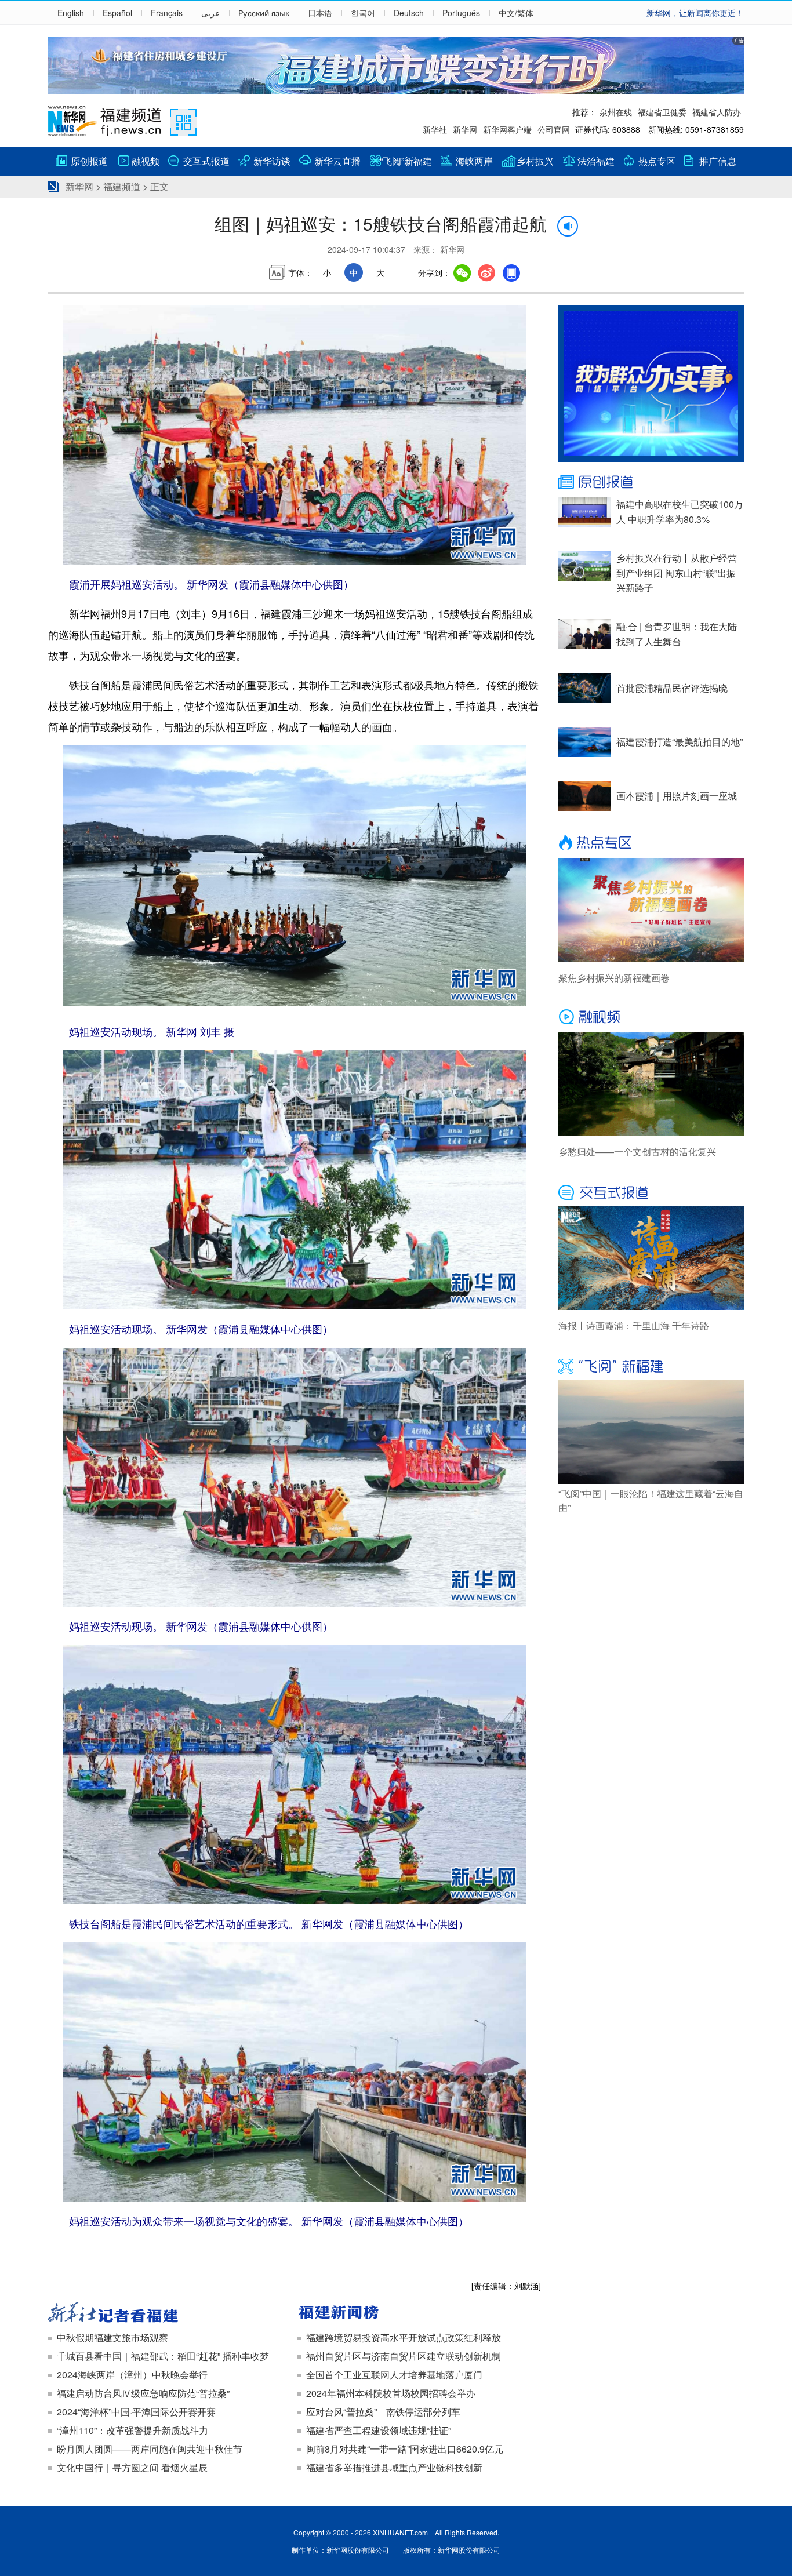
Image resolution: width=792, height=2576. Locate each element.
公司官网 (554, 129)
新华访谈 (272, 161)
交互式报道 (206, 161)
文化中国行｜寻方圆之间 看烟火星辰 (132, 2467)
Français (167, 13)
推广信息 (718, 161)
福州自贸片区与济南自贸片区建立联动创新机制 (404, 2356)
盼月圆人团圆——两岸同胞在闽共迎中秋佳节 (150, 2449)
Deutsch (409, 13)
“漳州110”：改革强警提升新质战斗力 (132, 2430)
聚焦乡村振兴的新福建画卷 (614, 978)
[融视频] (651, 1017)
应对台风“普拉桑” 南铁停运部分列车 (383, 2412)
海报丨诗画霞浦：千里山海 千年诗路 (634, 1325)
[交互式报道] (651, 1191)
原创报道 (89, 161)
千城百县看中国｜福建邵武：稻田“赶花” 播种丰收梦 (163, 2356)
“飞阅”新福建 (406, 161)
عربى (210, 13)
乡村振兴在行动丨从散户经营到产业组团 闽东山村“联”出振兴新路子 (677, 573)
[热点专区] (651, 843)
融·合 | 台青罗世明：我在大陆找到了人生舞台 (677, 634)
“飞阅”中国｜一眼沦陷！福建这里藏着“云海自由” (651, 1500)
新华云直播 (337, 161)
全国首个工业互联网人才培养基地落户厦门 (394, 2375)
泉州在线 (616, 112)
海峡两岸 (474, 161)
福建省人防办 (717, 112)
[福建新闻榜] (419, 2313)
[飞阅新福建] (651, 1365)
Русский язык (264, 13)
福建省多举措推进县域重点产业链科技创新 (394, 2467)
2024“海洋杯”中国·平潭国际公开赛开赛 (136, 2412)
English (71, 13)
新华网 (465, 129)
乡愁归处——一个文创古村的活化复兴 (637, 1151)
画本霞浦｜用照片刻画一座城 (677, 796)
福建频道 (122, 186)
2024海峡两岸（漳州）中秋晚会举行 (132, 2375)
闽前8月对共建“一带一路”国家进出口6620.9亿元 (405, 2449)
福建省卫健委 (662, 112)
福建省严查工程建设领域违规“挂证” (379, 2430)
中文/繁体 (516, 13)
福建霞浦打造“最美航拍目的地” (680, 742)
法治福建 (596, 161)
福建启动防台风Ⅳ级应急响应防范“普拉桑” (143, 2393)
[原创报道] (651, 482)
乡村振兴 (535, 161)
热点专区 (657, 161)
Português (461, 13)
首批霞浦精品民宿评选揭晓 (672, 688)
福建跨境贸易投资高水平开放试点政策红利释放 (404, 2337)
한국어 (363, 13)
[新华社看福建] (170, 2313)
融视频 (146, 161)
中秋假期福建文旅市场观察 (112, 2337)
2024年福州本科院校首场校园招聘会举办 (391, 2393)
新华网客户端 (507, 129)
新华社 (435, 129)
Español (117, 13)
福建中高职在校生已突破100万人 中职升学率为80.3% (680, 512)
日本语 (320, 13)
